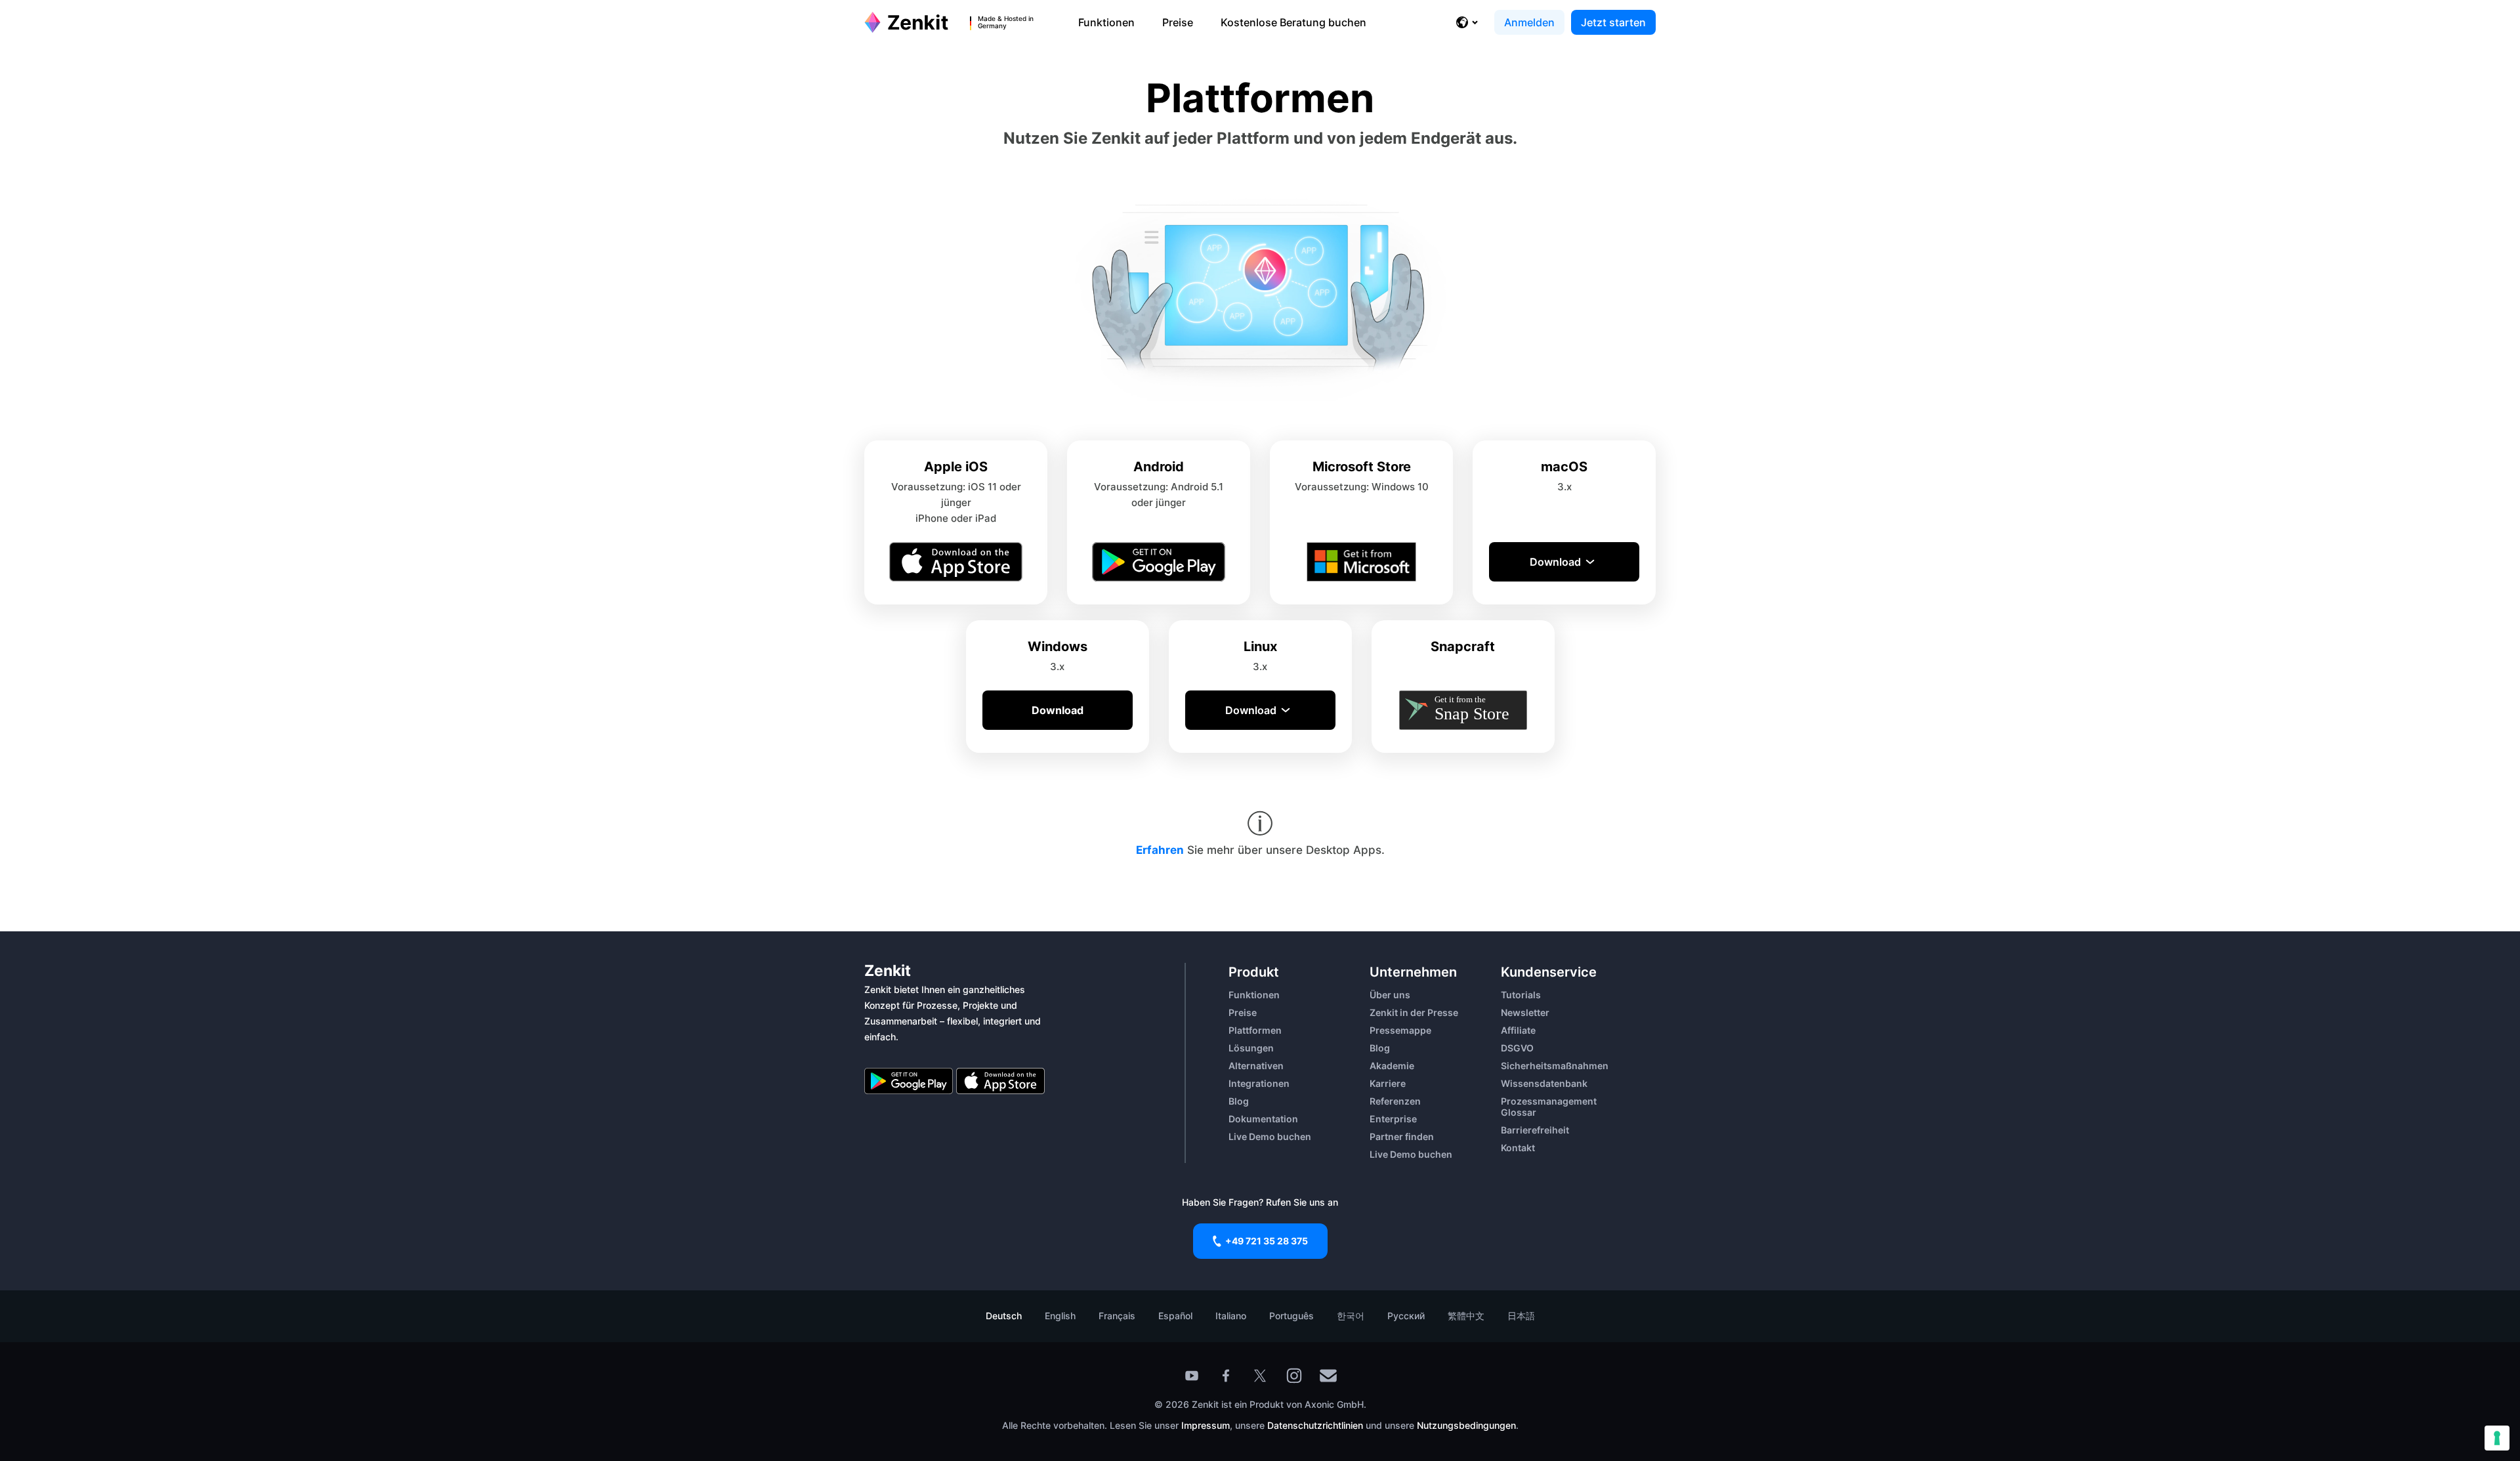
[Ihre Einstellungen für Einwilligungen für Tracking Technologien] (2497, 1438)
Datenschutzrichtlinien (1316, 1425)
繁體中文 (1466, 1316)
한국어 (1351, 1316)
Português (1291, 1316)
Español (1175, 1316)
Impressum (1206, 1425)
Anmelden (1529, 22)
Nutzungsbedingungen (1466, 1425)
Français (1117, 1316)
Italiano (1231, 1316)
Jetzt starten (1613, 22)
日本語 (1521, 1316)
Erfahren (1160, 850)
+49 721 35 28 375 (1267, 1241)
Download (1555, 562)
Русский (1406, 1316)
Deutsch (1004, 1316)
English (1060, 1316)
